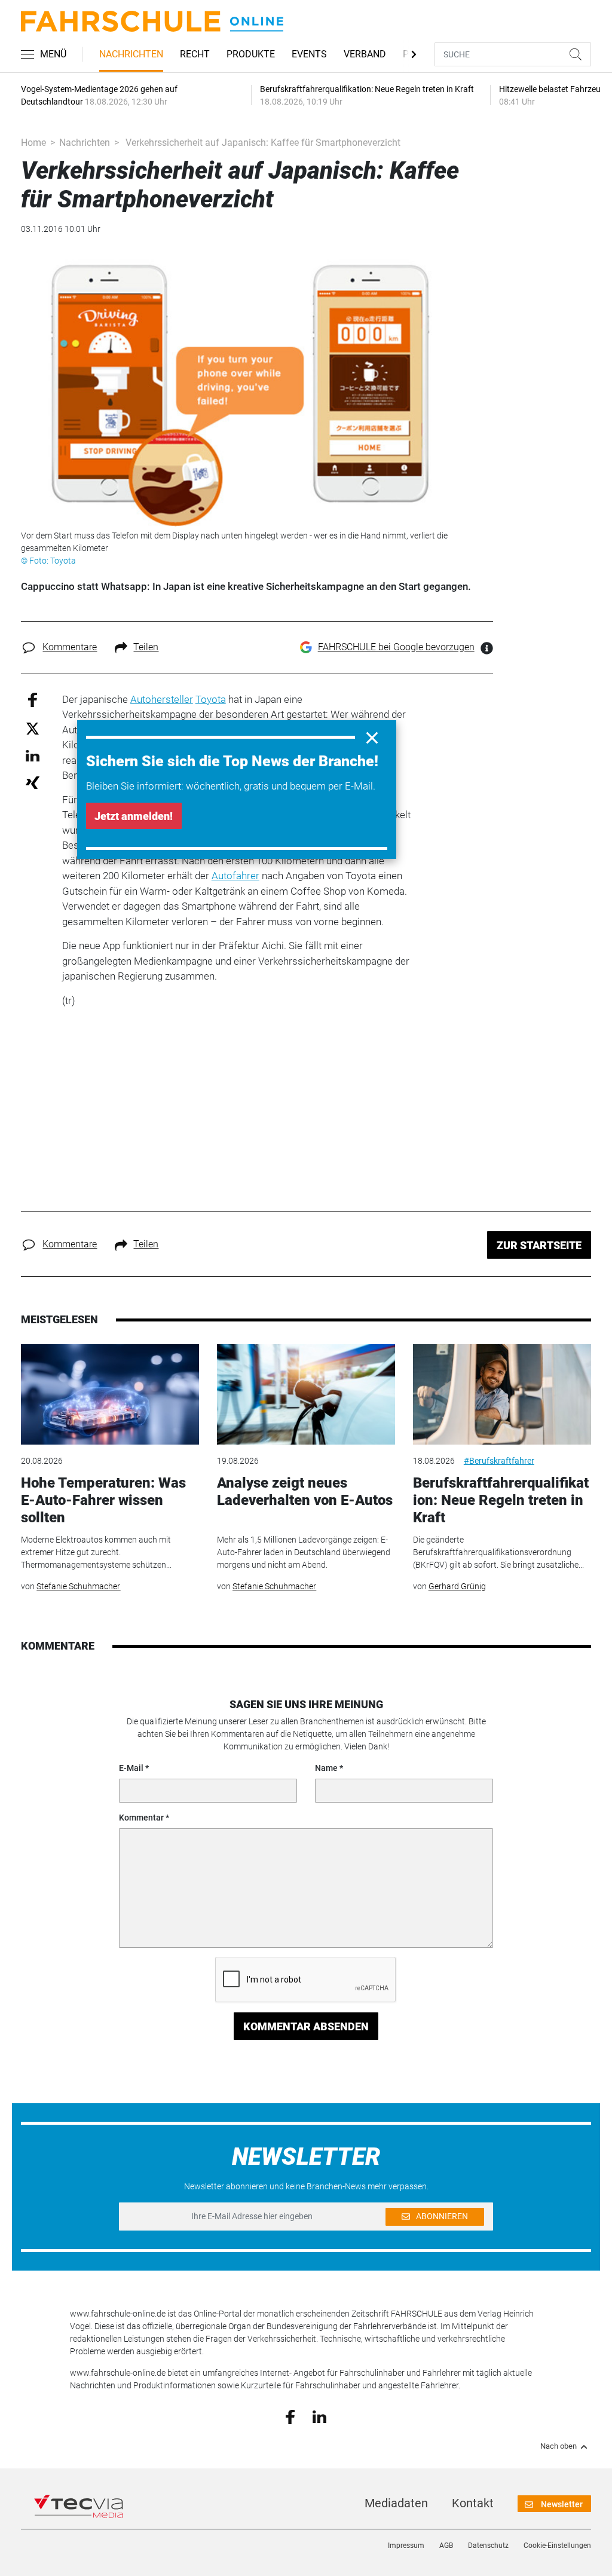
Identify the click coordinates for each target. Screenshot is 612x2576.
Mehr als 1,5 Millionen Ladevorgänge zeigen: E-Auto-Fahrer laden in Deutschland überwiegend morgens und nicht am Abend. (304, 1552)
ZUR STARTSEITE (539, 1245)
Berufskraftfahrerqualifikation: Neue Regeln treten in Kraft (501, 1500)
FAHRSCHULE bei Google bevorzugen (396, 647)
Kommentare (70, 647)
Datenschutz (488, 2546)
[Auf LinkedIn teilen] (33, 755)
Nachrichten (131, 54)
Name (326, 1768)
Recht (195, 54)
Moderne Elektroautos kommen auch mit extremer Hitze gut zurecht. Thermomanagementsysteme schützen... (96, 1552)
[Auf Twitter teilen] (33, 728)
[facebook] (290, 2416)
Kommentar (141, 1818)
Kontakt (473, 2503)
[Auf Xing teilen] (33, 782)
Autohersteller (162, 699)
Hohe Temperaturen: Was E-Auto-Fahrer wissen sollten (103, 1500)
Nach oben (559, 2446)
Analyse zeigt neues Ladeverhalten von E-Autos (305, 1492)
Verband (365, 54)
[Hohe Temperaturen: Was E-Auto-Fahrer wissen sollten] (110, 1394)
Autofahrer (235, 876)
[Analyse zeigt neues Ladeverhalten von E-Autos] (306, 1394)
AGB (446, 2546)
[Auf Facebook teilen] (33, 699)
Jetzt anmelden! (134, 816)
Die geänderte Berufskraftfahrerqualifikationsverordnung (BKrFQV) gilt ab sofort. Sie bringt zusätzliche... (498, 1552)
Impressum (406, 2546)
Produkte (251, 54)
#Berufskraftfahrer (499, 1461)
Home (33, 143)
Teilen (146, 647)
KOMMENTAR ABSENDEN (306, 2026)
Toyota (211, 699)
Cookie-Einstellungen (557, 2546)
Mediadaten (396, 2503)
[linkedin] (319, 2416)
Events (309, 54)
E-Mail (131, 1768)
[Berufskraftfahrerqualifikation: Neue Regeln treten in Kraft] (502, 1394)
